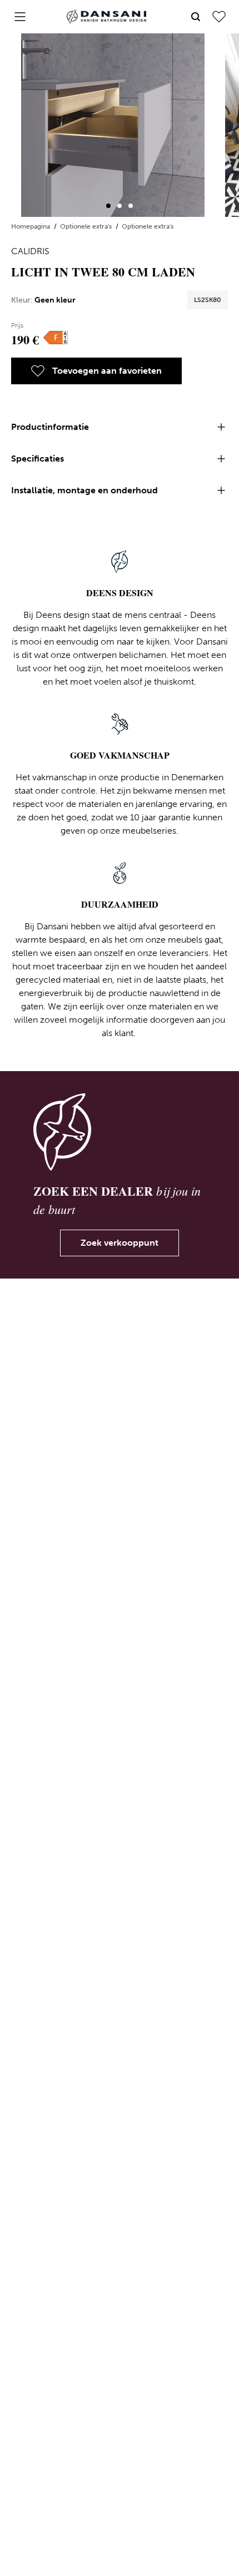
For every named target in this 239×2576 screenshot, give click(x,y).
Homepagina (31, 226)
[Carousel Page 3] (131, 206)
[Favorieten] (219, 17)
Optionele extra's (87, 226)
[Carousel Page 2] (120, 206)
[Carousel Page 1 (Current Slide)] (108, 206)
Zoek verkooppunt (120, 1243)
